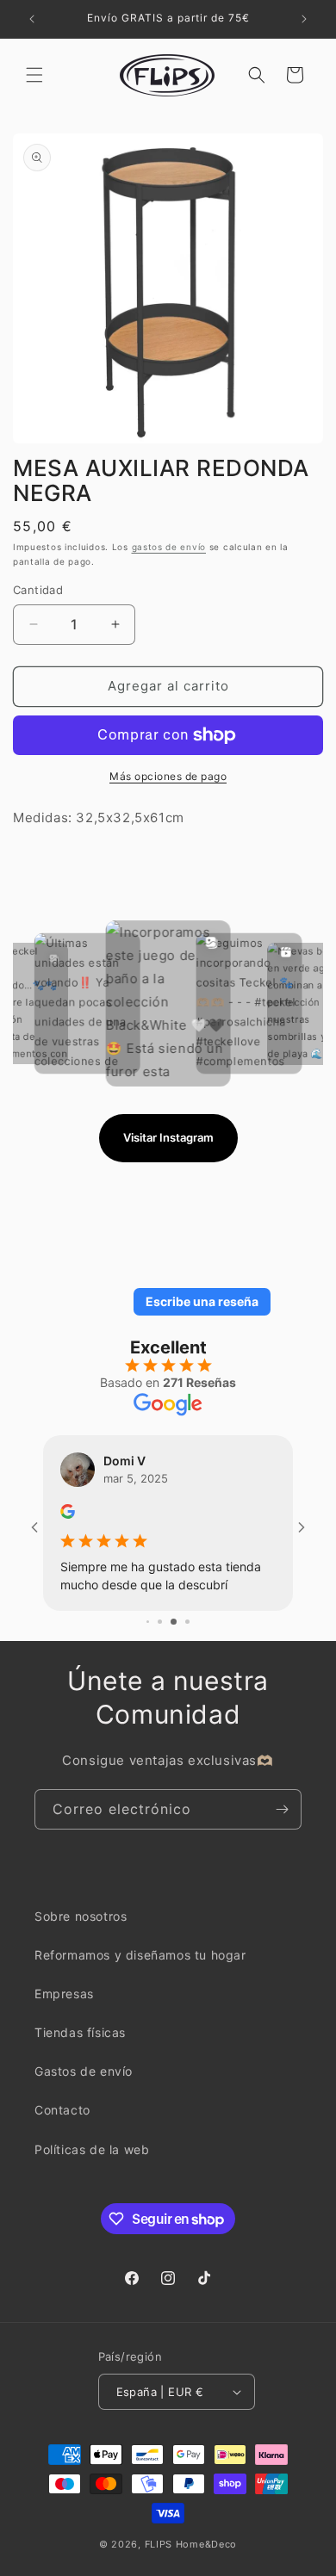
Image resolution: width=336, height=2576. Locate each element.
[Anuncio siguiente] (304, 19)
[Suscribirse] (282, 1809)
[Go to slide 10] (182, 1622)
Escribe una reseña (202, 1301)
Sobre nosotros (81, 1916)
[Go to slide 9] (168, 1622)
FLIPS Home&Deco (191, 2544)
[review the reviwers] (68, 1514)
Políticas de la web (92, 2149)
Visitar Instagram (168, 1137)
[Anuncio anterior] (32, 19)
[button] (34, 75)
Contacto (62, 2110)
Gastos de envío (84, 2071)
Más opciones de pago (168, 776)
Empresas (64, 1994)
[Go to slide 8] (155, 1622)
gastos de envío (169, 547)
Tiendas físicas (80, 2032)
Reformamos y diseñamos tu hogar (140, 1955)
